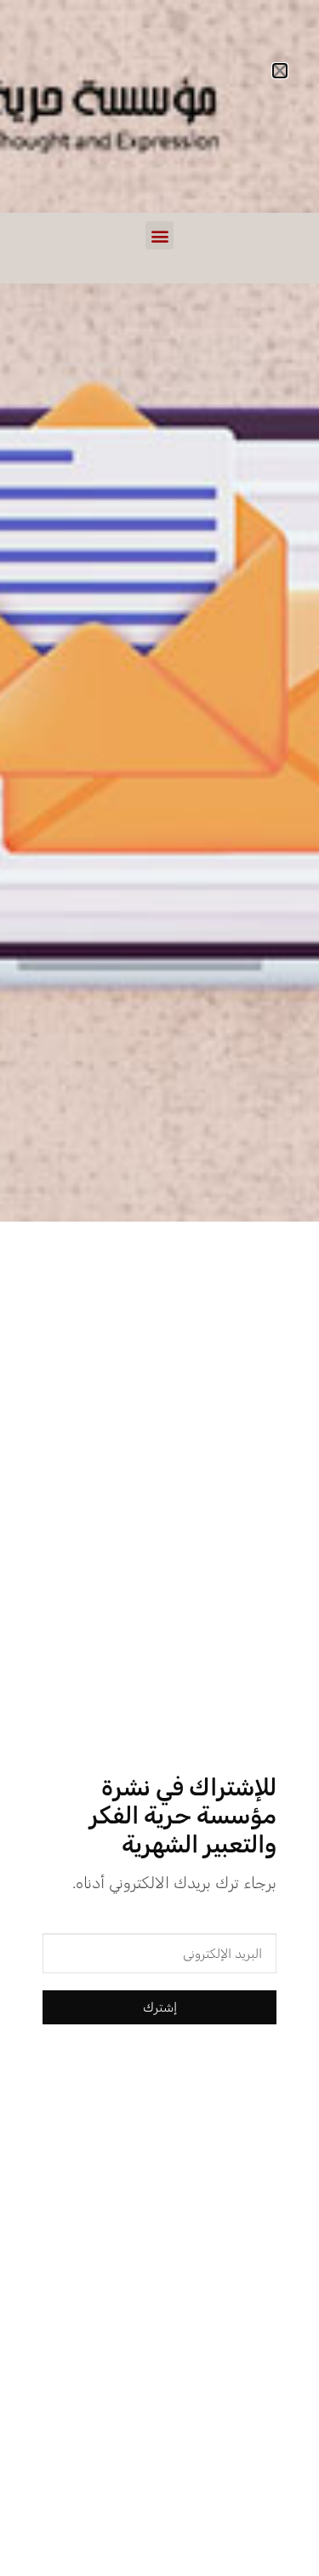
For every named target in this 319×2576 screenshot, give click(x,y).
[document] (159, 1288)
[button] (159, 235)
